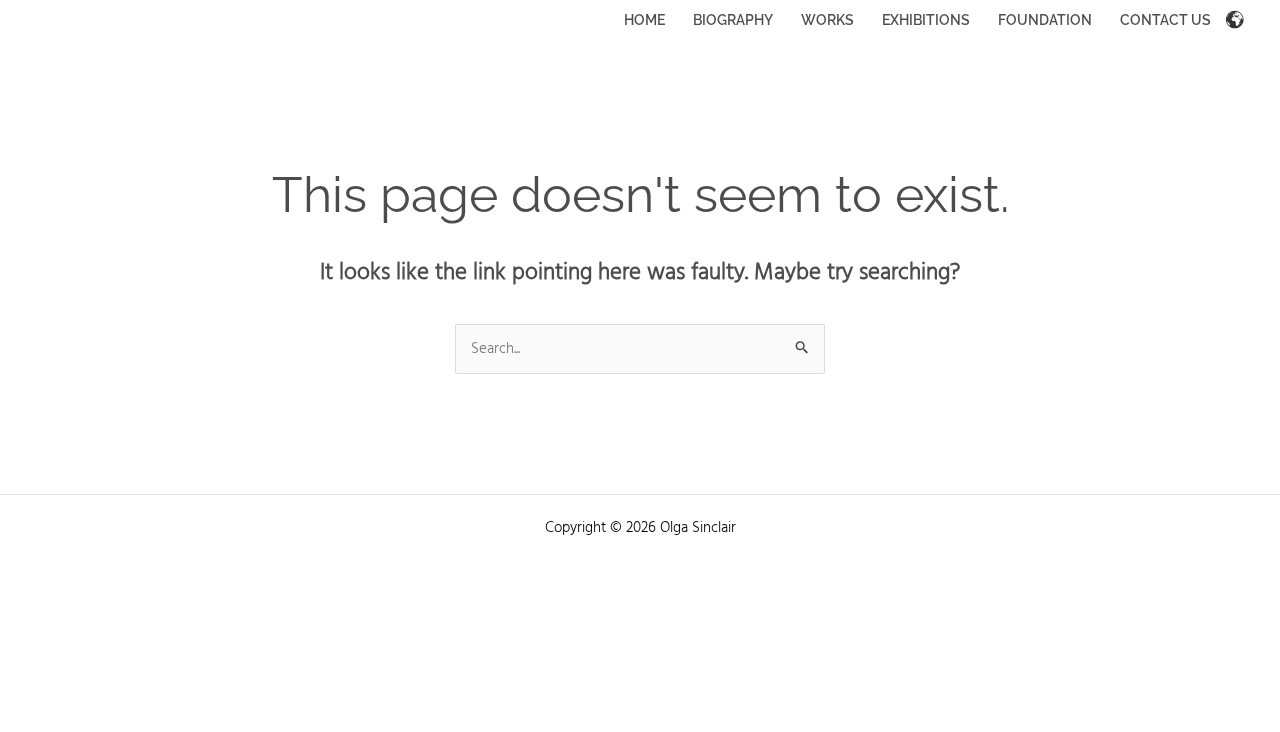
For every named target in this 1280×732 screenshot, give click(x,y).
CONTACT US (1165, 20)
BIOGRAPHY (733, 20)
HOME (644, 20)
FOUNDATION (1045, 20)
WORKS (827, 20)
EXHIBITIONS (926, 20)
